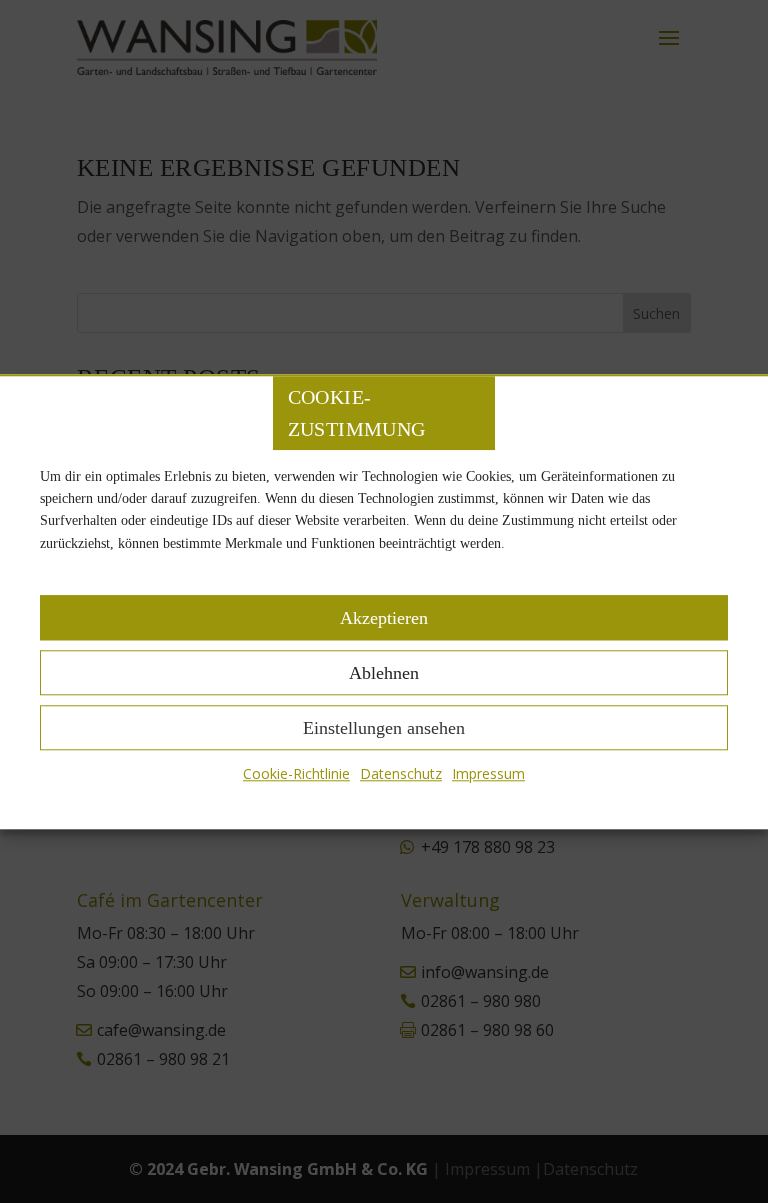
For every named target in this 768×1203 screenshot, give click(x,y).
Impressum (488, 773)
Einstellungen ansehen (384, 728)
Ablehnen (384, 673)
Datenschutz (401, 773)
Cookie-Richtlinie (296, 773)
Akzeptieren (384, 618)
